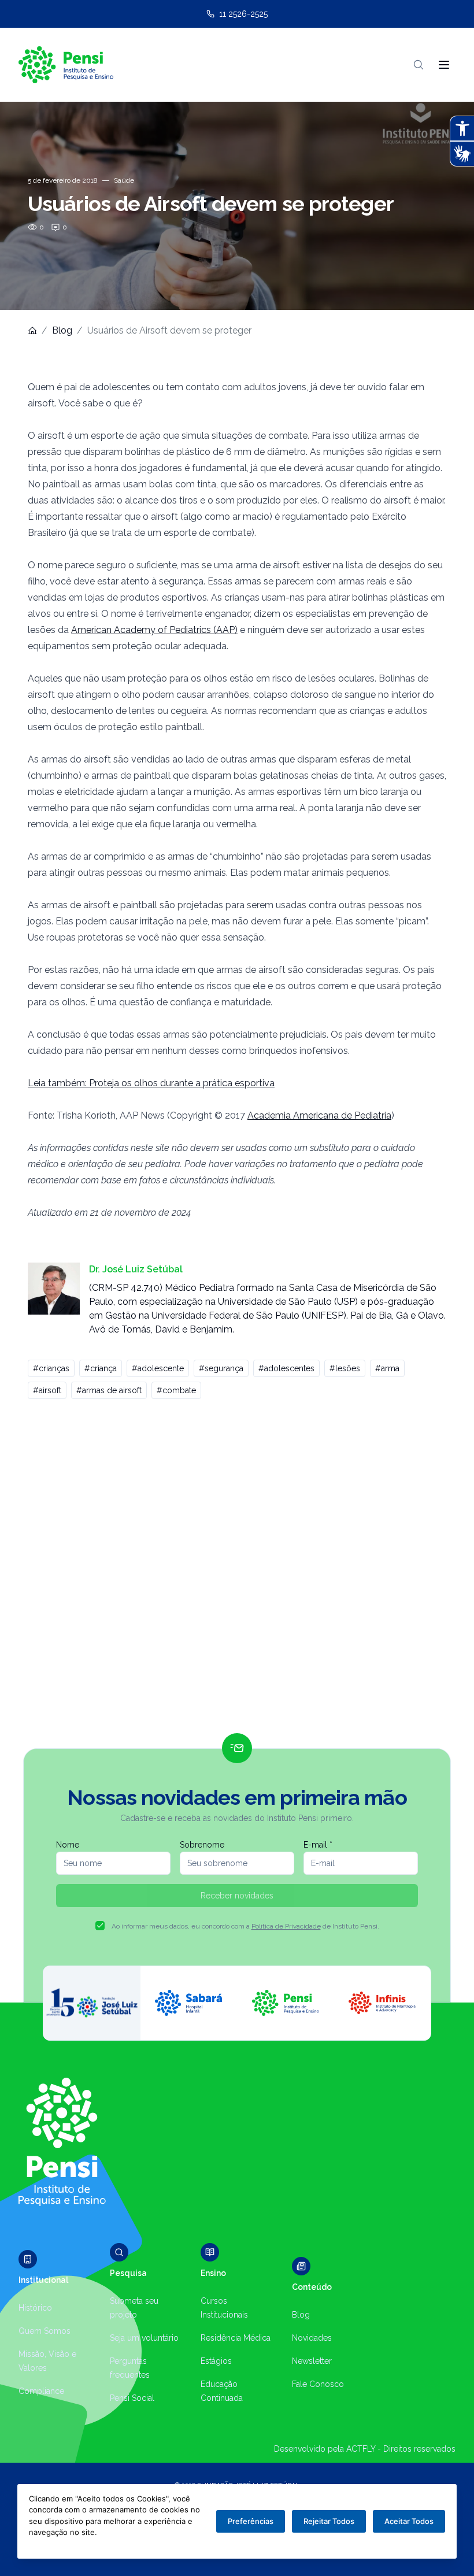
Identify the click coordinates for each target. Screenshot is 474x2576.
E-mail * (318, 1845)
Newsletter (312, 2361)
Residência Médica (236, 2338)
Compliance (41, 2391)
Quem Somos (45, 2331)
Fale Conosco (318, 2384)
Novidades (312, 2338)
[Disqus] (237, 1571)
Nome (68, 1845)
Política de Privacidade (286, 1926)
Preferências (251, 2521)
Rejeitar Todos (329, 2521)
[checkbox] (100, 1926)
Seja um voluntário (144, 2338)
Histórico (35, 2308)
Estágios (216, 2361)
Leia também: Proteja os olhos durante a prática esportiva (151, 1083)
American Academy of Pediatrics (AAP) (154, 630)
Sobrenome (202, 1845)
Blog (62, 330)
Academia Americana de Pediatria (319, 1115)
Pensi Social (132, 2398)
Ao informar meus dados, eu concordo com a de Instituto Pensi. (245, 1926)
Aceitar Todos (409, 2521)
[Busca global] (419, 65)
